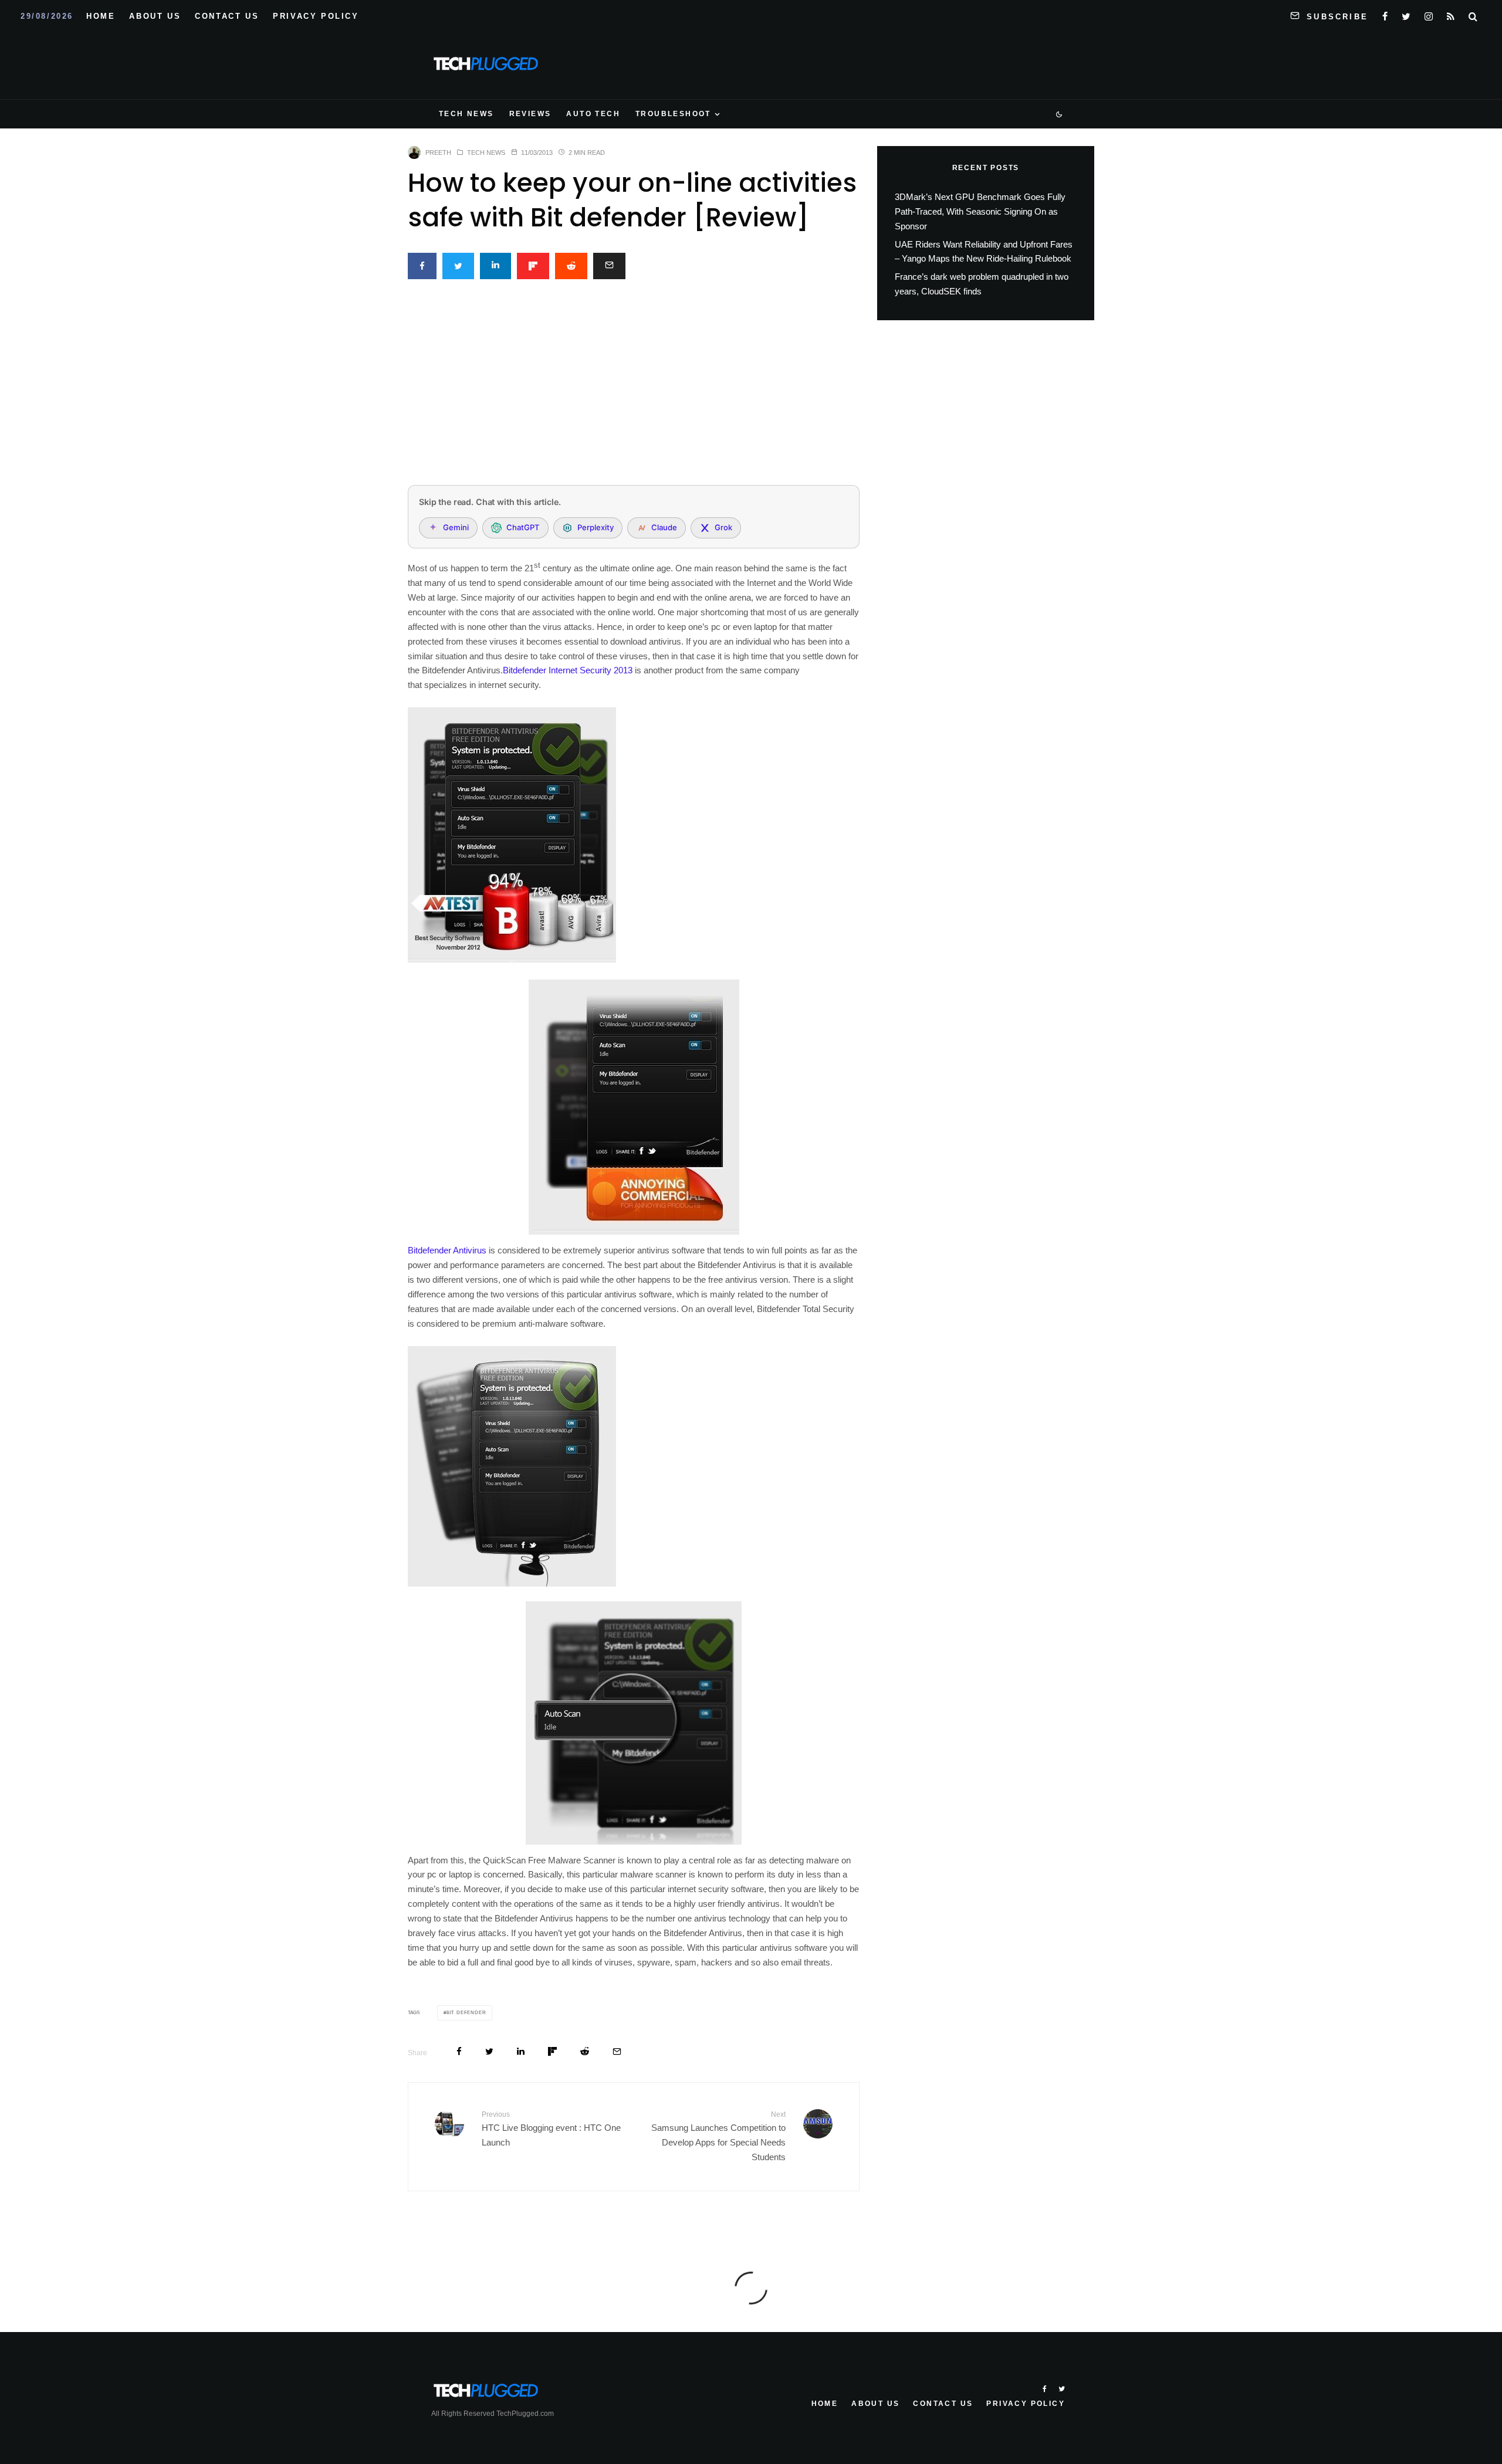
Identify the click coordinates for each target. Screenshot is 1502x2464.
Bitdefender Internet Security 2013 (568, 670)
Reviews (530, 114)
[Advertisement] (634, 389)
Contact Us (227, 16)
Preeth (438, 152)
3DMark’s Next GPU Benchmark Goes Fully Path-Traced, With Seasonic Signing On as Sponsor (980, 211)
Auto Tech (593, 114)
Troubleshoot (673, 114)
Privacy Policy (316, 16)
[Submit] (571, 266)
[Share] (422, 266)
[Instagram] (1429, 14)
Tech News (466, 114)
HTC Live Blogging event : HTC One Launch (551, 2129)
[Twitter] (1406, 14)
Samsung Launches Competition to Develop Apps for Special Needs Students (718, 2136)
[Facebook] (1385, 14)
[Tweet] (458, 266)
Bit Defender (466, 2013)
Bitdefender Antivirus (447, 1250)
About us (155, 16)
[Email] (609, 266)
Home (101, 16)
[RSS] (1451, 14)
